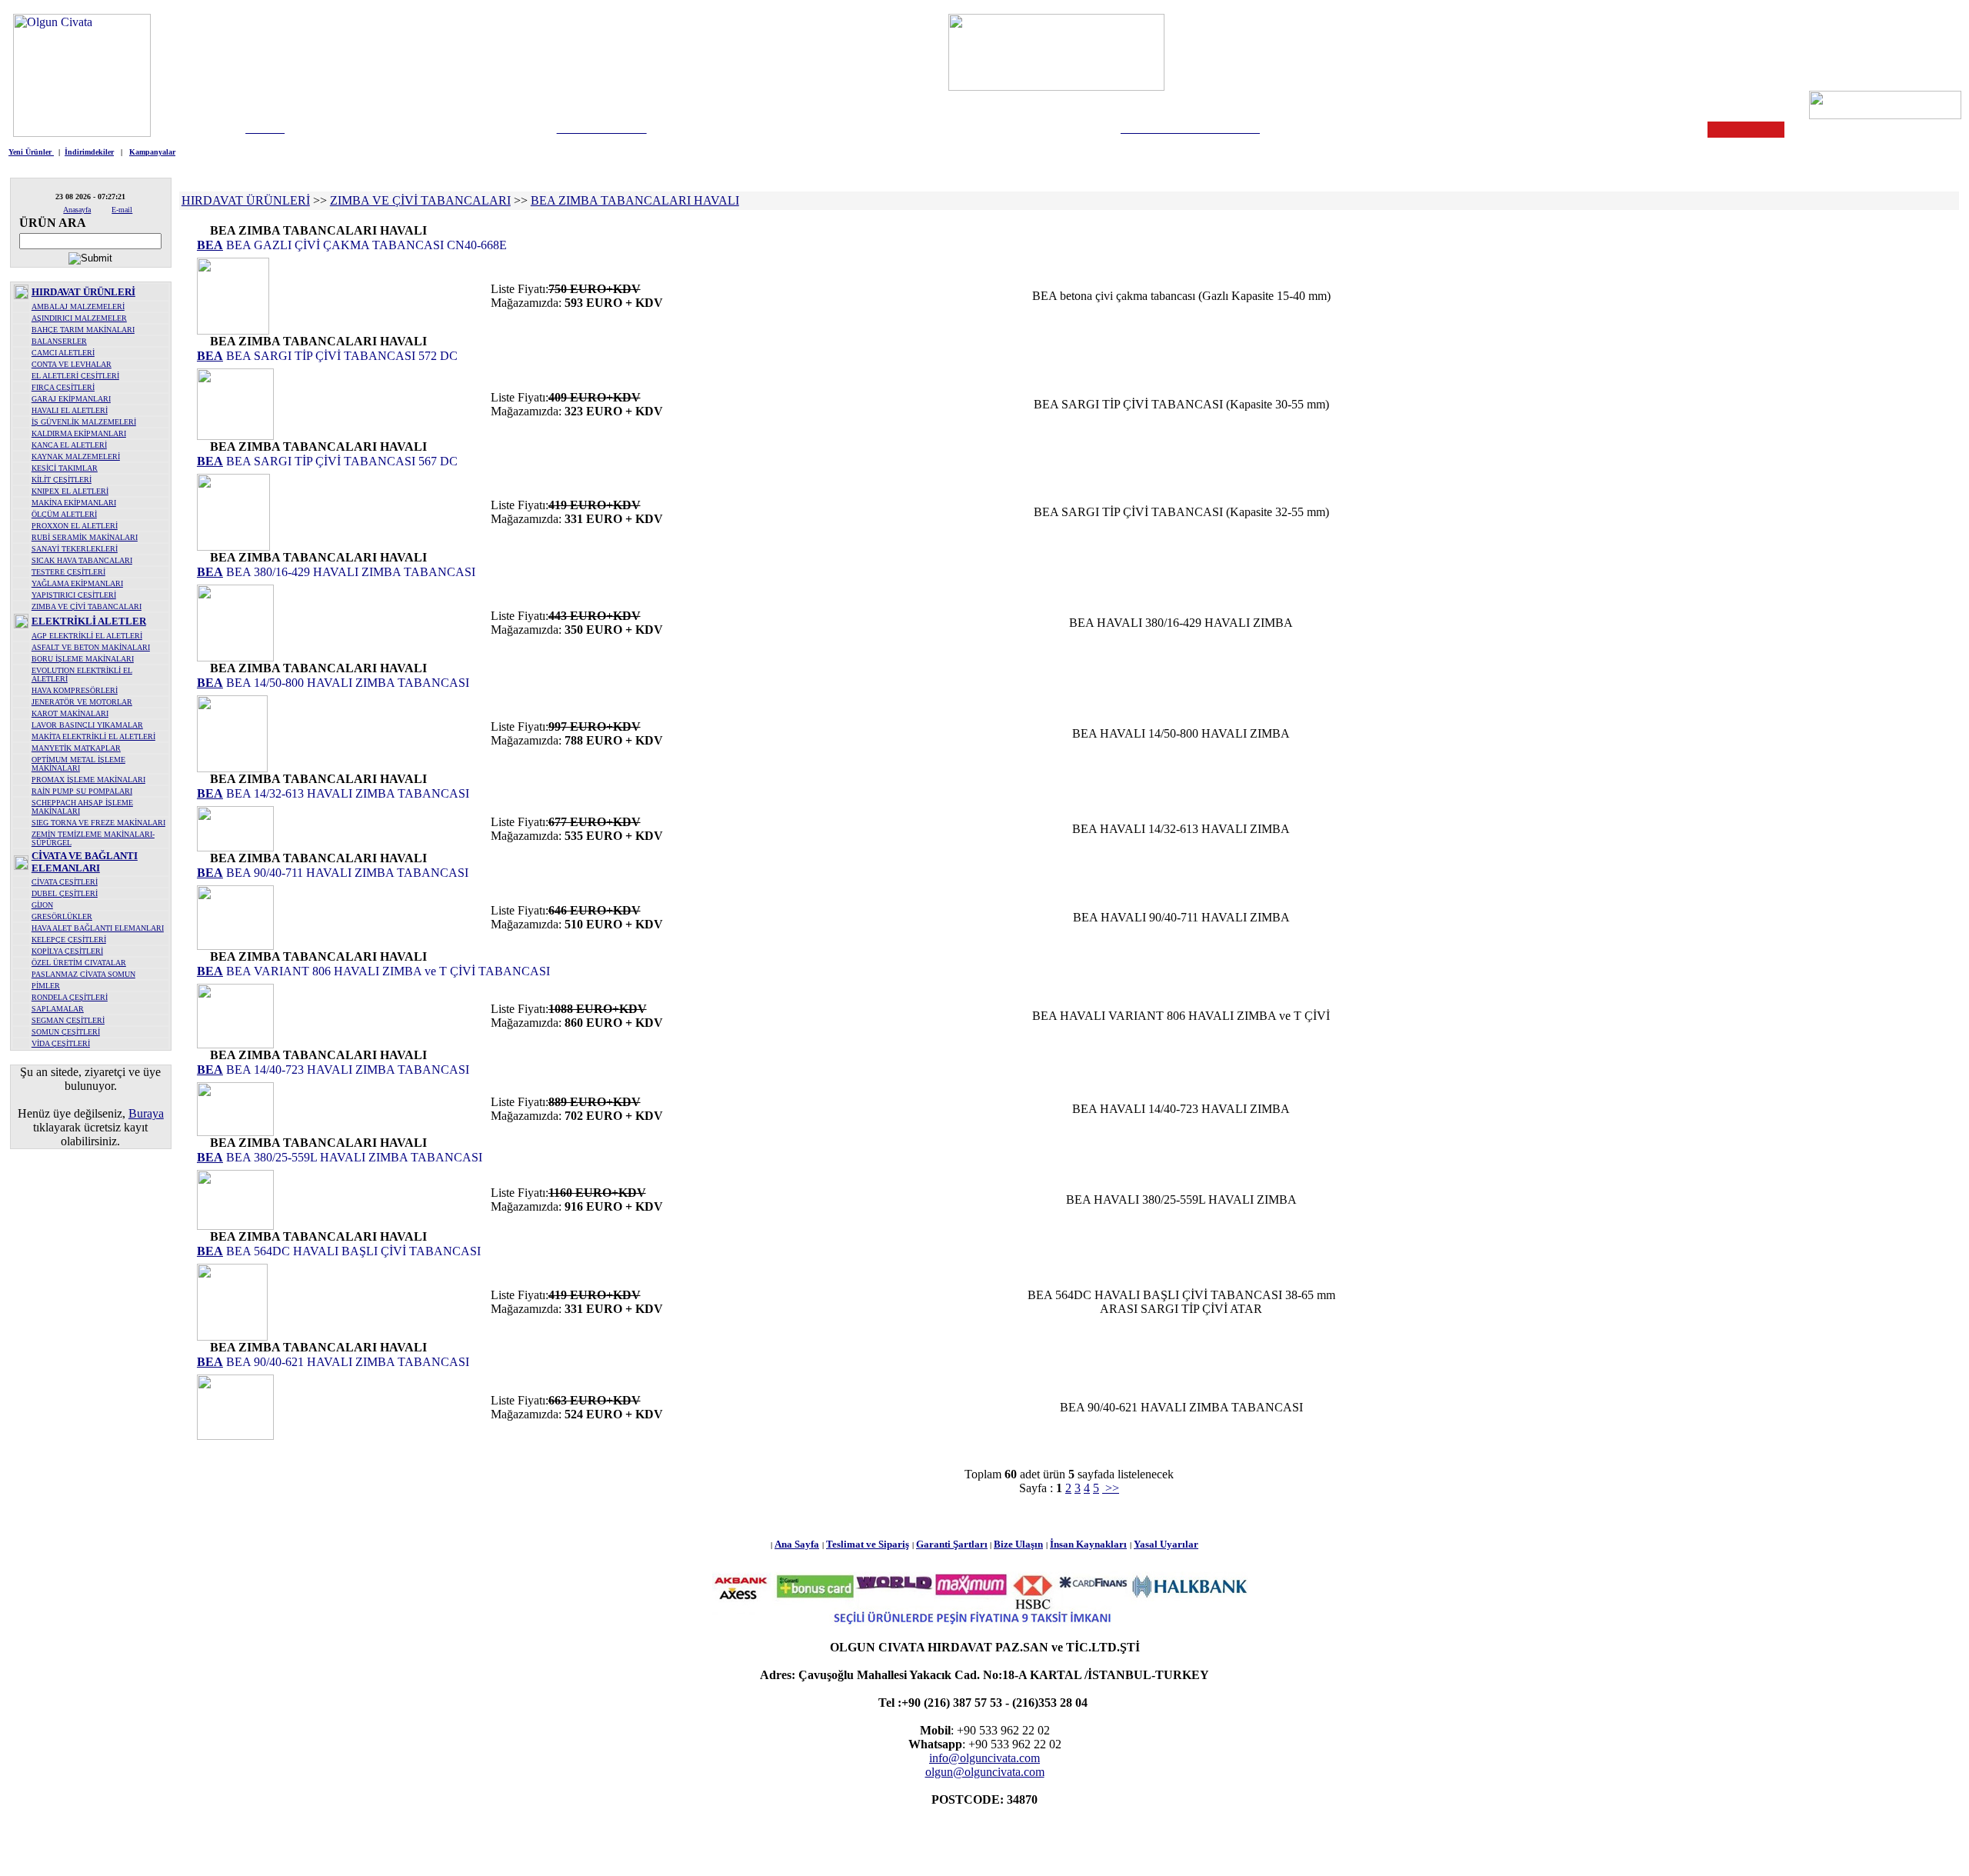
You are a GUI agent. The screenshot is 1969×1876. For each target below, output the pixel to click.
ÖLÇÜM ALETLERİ (64, 514)
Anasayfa (77, 210)
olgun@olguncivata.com (985, 1772)
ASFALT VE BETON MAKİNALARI (91, 647)
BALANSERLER (59, 341)
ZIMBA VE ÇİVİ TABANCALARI (87, 606)
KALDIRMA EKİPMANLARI (79, 433)
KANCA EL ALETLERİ (69, 445)
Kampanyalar (152, 152)
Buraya (146, 1113)
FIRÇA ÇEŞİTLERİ (63, 387)
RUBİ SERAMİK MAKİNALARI (85, 537)
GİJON (42, 905)
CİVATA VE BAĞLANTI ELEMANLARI (85, 862)
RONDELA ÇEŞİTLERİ (70, 997)
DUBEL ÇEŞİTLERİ (65, 893)
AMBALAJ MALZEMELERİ (78, 307)
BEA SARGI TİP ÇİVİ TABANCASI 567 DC (340, 461)
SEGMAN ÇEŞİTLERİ (68, 1020)
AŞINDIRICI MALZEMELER (79, 318)
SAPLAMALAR (58, 1009)
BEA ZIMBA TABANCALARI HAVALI (635, 200)
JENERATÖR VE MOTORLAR (82, 702)
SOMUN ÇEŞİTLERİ (66, 1032)
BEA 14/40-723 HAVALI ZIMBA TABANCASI (346, 1070)
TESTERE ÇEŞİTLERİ (68, 572)
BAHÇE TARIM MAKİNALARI (83, 330)
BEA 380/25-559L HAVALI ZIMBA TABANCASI (353, 1157)
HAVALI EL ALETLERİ (70, 410)
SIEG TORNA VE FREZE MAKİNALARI (98, 823)
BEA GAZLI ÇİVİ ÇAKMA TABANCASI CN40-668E (365, 245)
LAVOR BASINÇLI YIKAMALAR (87, 725)
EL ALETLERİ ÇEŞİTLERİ (75, 376)
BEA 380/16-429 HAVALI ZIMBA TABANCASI (349, 572)
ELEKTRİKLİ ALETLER (89, 621)
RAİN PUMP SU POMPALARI (82, 791)
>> (1111, 1488)
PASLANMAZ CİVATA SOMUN (83, 974)
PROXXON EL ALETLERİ (75, 526)
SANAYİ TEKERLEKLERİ (75, 549)
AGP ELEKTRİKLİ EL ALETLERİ (87, 636)
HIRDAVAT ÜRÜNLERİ (83, 292)
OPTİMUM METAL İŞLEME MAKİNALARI (78, 764)
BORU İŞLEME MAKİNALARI (83, 659)
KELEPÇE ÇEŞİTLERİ (69, 940)
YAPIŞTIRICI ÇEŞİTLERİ (74, 595)
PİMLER (46, 986)
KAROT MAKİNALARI (70, 713)
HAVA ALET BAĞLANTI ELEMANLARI (98, 928)
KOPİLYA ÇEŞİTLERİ (67, 951)
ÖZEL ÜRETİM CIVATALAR (79, 963)
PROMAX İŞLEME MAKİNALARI (88, 780)
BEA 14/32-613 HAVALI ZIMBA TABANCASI (346, 793)
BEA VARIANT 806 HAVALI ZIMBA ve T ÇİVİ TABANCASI (386, 971)
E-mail (122, 210)
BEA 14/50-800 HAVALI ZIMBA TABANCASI (346, 683)
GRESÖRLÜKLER (62, 916)
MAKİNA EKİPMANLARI (74, 503)
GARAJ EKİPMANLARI (71, 399)
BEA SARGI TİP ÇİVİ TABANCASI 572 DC (340, 356)
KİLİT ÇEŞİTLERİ (62, 480)
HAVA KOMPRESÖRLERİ (75, 690)
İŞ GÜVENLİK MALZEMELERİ (84, 422)
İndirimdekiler (89, 152)
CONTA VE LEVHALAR (72, 364)
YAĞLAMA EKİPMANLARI (77, 583)
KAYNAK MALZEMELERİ (76, 457)
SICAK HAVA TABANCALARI (82, 560)
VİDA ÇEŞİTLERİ (61, 1043)
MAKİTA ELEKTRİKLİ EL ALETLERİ (93, 736)
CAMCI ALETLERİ (63, 353)
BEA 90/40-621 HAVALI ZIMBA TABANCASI (346, 1362)
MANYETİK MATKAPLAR (76, 748)
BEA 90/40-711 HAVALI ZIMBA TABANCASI (346, 873)
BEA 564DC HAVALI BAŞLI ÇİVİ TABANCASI (352, 1251)
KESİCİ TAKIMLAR (65, 468)
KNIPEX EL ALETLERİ (70, 491)
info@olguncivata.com (984, 1758)
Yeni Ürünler (31, 152)
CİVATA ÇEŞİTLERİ (65, 882)
